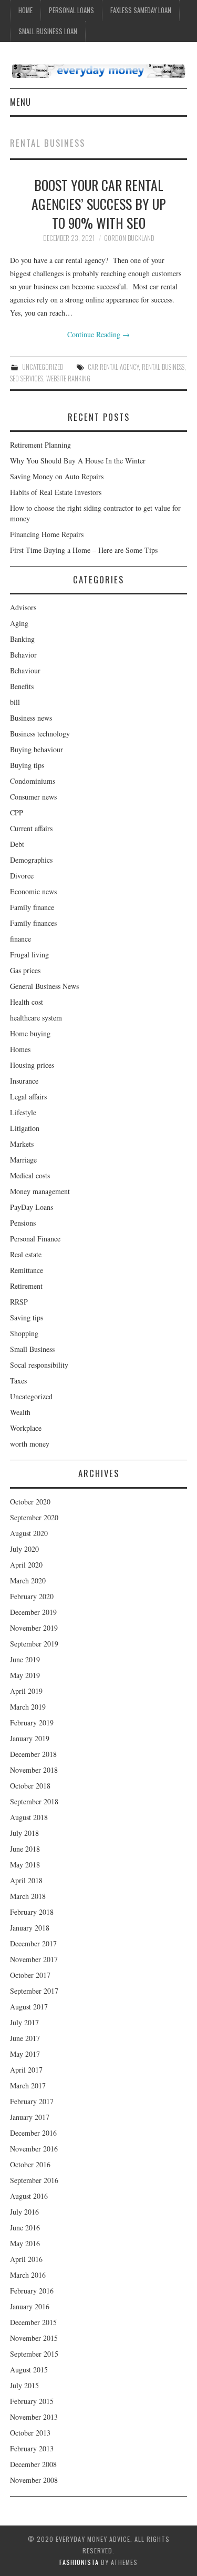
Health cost (27, 1002)
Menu (20, 102)
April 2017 (26, 2070)
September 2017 (34, 1991)
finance (20, 939)
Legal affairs (28, 1097)
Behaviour (25, 670)
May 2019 (25, 1675)
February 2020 (32, 1596)
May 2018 (25, 1865)
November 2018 (34, 1770)
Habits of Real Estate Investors (56, 492)
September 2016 (34, 2180)
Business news (31, 718)
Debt (17, 844)
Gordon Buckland (129, 238)
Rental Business (163, 367)
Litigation (25, 1128)
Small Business (32, 1349)
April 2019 (26, 1691)
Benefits (22, 686)
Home (25, 10)
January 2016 (30, 2306)
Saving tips (27, 1317)
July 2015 (24, 2385)
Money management (40, 1191)
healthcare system (36, 1018)
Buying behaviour (37, 749)
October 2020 (30, 1502)
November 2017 (34, 1959)
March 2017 (28, 2085)
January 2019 (30, 1738)
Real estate (26, 1254)
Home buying (30, 1033)
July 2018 (24, 1833)
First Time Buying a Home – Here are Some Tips (84, 550)
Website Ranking (68, 378)
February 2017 (32, 2101)
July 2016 (24, 2212)
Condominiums (33, 781)
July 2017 (24, 2022)
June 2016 (25, 2228)
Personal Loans (71, 10)
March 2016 (28, 2275)
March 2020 (28, 1580)
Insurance (24, 1081)
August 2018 (29, 1817)
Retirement (26, 1286)
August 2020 (29, 1533)
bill (15, 702)
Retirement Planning (40, 445)
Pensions (23, 1223)
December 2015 (33, 2322)
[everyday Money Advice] (98, 70)
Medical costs (30, 1175)
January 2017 (30, 2117)
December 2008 (33, 2464)
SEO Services (27, 378)
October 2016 (30, 2164)
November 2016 (34, 2149)
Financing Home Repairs (47, 534)
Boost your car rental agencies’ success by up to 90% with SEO (99, 204)
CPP (17, 812)
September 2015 (34, 2354)
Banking (22, 639)
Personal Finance (35, 1239)
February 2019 (32, 1723)
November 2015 (34, 2338)
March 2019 (28, 1707)
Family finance (32, 907)
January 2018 (30, 1928)
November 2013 (34, 2417)
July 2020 (24, 1549)
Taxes (18, 1381)
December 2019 (33, 1612)
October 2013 (30, 2433)
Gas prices (25, 970)
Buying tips (27, 765)
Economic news (33, 891)
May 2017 (25, 2054)
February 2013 (32, 2448)
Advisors (23, 607)
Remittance (27, 1270)
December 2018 (33, 1754)
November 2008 (34, 2480)
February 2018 (32, 1912)
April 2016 (26, 2259)
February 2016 (32, 2291)
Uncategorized (43, 367)
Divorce (22, 876)
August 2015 (29, 2370)
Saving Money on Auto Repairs (57, 476)
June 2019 (25, 1659)
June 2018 (25, 1849)
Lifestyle (23, 1112)
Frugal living (29, 954)
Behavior (23, 655)
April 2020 (26, 1565)
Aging (19, 623)
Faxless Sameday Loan (141, 10)
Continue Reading (98, 334)
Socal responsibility (39, 1365)
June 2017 (25, 2038)
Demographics (31, 860)
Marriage (23, 1160)
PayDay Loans (32, 1207)
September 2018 (34, 1801)
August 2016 (29, 2196)
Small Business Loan (48, 31)
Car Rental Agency (113, 367)
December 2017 (33, 1943)
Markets (22, 1144)
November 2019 (34, 1628)
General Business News (44, 986)
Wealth (20, 1412)
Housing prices (32, 1065)
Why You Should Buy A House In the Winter (78, 461)
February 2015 (32, 2401)
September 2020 (34, 1517)
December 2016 (33, 2133)
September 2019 (34, 1644)
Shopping (24, 1333)
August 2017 (29, 2007)
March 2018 (28, 1896)
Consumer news (33, 797)
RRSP (19, 1302)
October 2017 (30, 1975)
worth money (30, 1444)
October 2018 (30, 1786)
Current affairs (31, 828)
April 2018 (26, 1880)
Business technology (40, 734)
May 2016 (25, 2243)
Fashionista (79, 2562)
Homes (20, 1049)
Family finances (33, 923)
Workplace (26, 1428)
